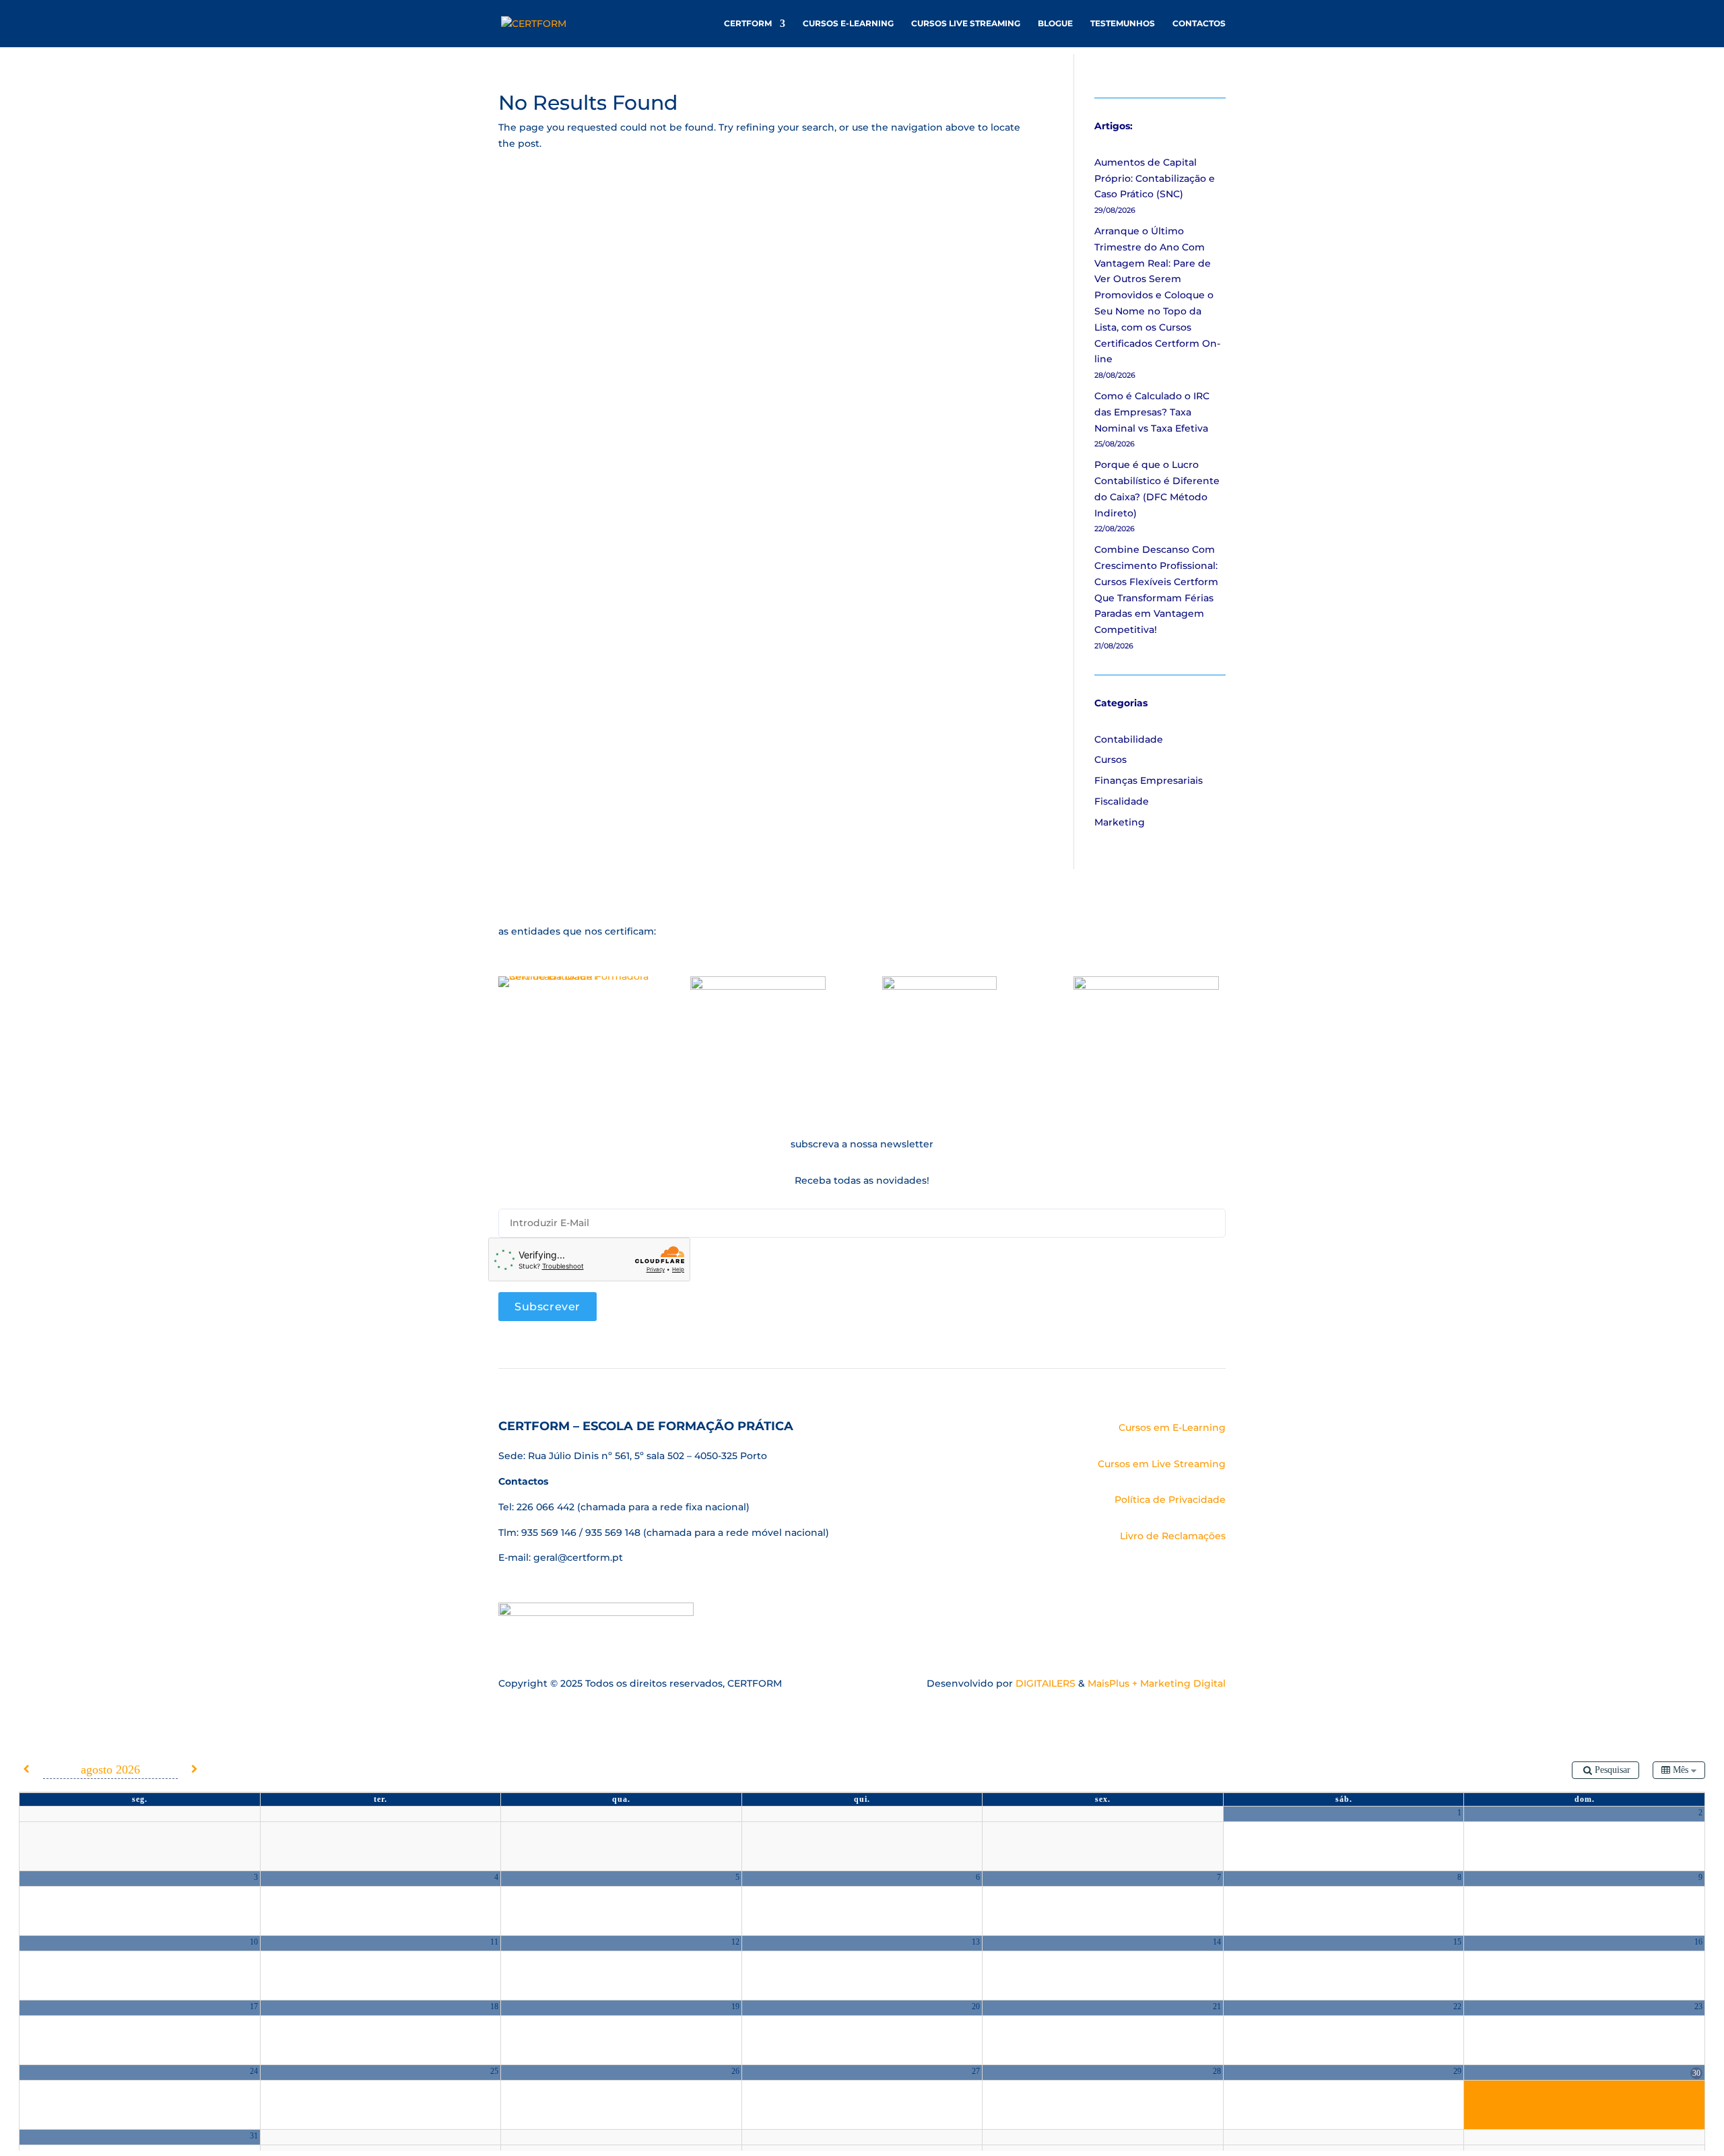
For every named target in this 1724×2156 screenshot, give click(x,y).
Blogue (1055, 24)
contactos (1199, 24)
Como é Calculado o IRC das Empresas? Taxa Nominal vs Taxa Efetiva (1152, 412)
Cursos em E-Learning (1172, 1427)
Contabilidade (1129, 739)
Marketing (1120, 822)
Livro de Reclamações (1173, 1536)
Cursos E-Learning (848, 24)
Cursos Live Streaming (966, 24)
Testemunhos (1123, 24)
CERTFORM (748, 24)
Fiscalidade (1122, 801)
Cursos (1110, 760)
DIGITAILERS (1046, 1683)
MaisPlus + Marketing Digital (1157, 1683)
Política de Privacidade (1170, 1500)
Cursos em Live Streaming (1162, 1464)
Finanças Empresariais (1149, 780)
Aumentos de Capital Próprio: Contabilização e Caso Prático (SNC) (1155, 178)
